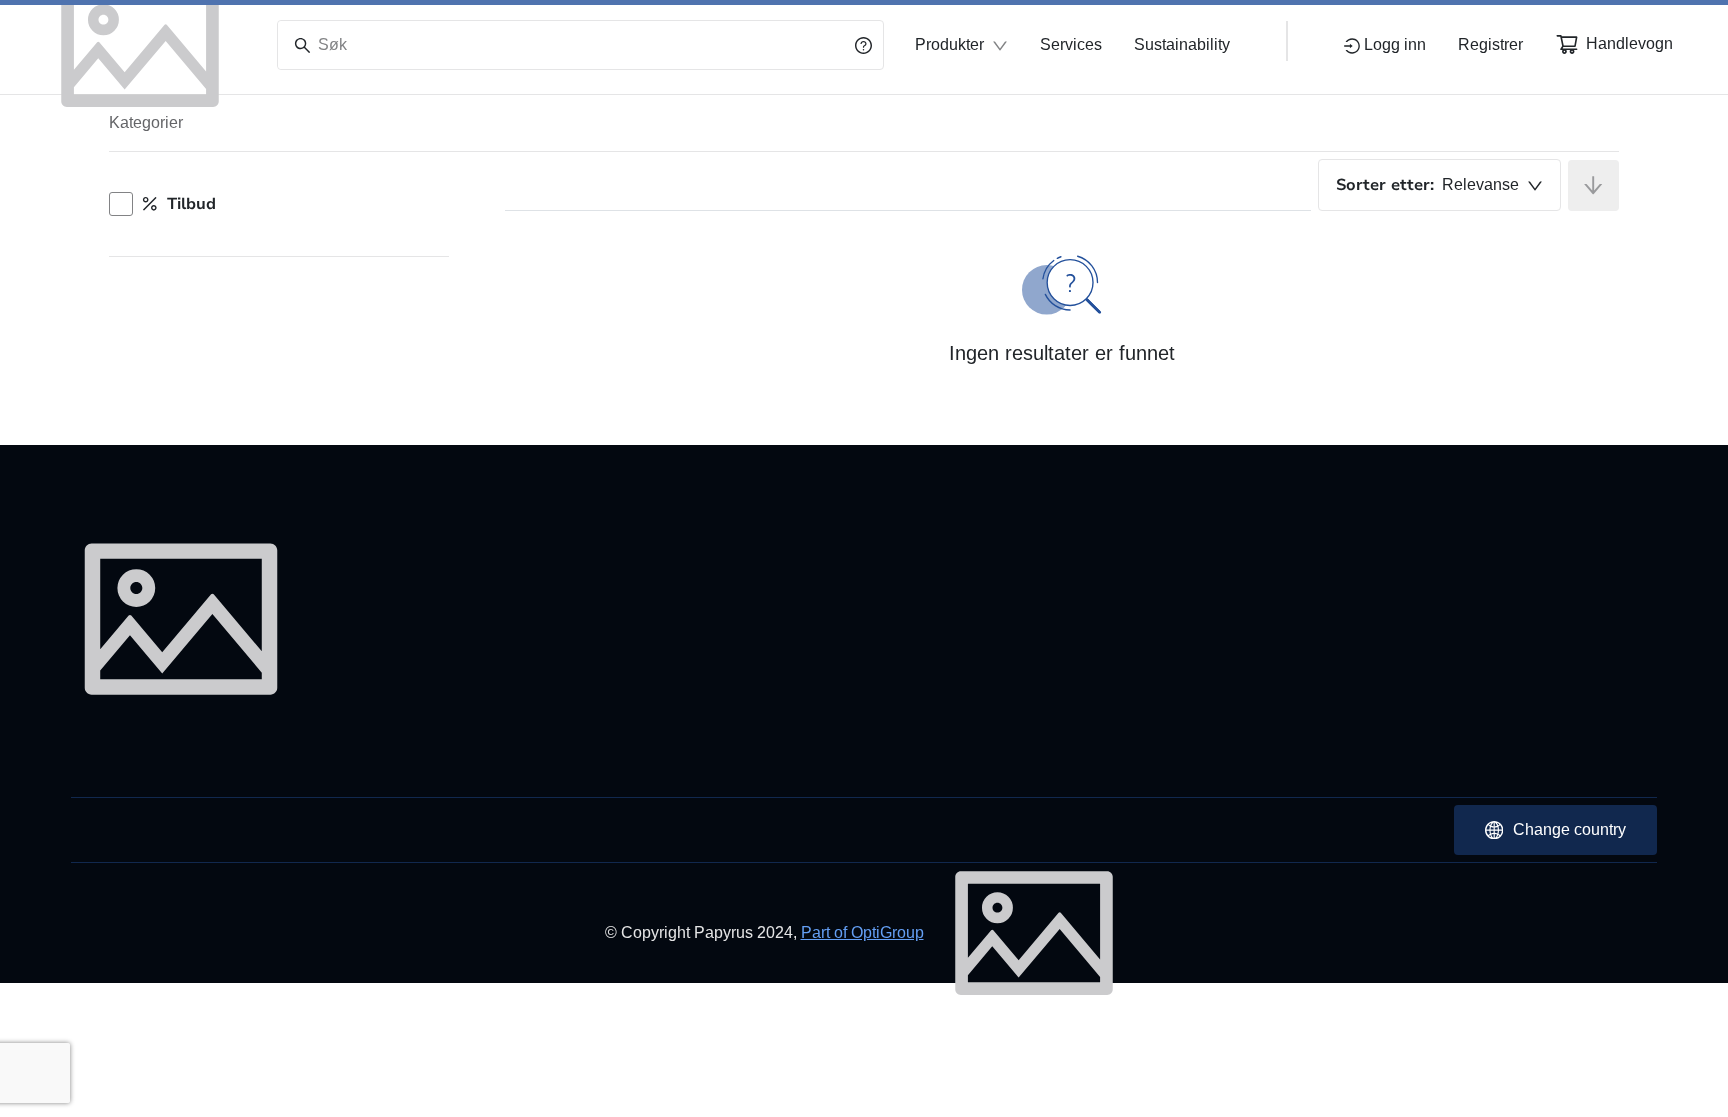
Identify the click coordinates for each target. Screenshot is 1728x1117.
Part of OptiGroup (862, 932)
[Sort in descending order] (1593, 185)
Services (1071, 44)
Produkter (949, 44)
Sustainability (1182, 44)
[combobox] (1439, 185)
